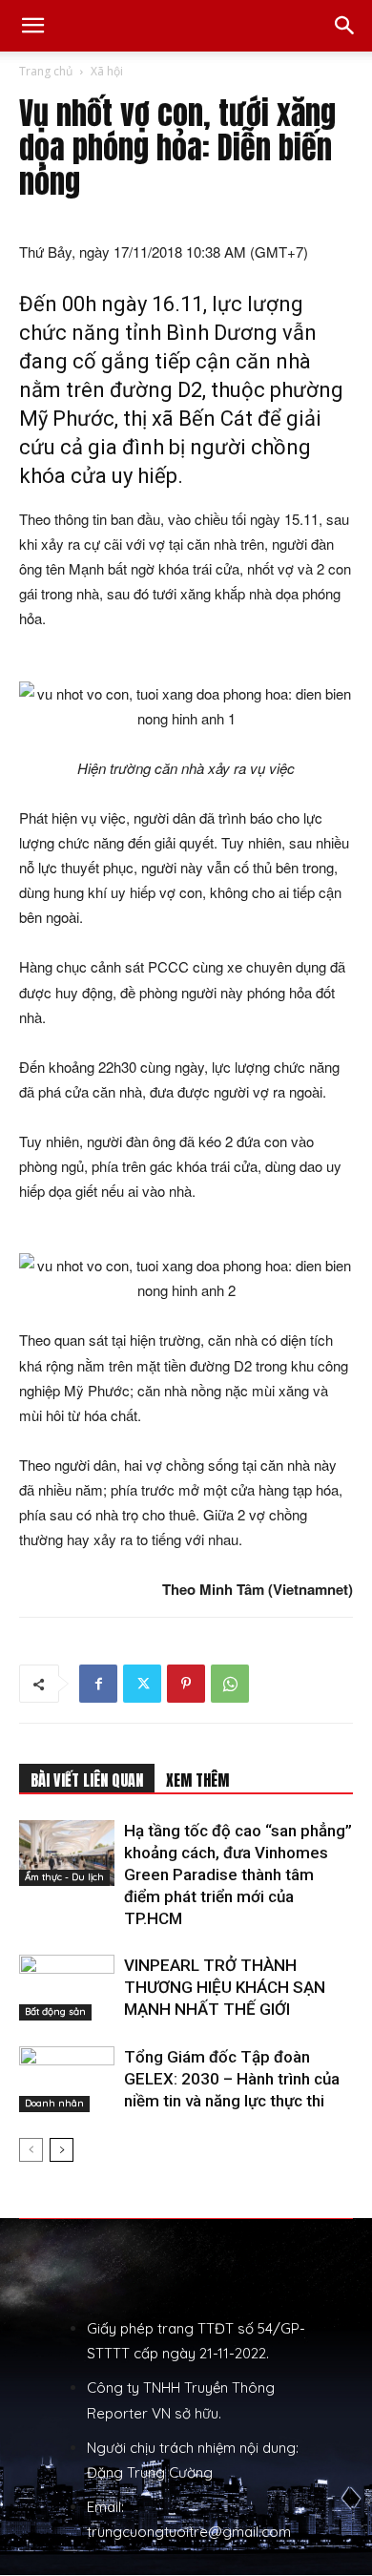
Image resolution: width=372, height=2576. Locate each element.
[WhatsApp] (230, 1684)
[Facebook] (98, 1684)
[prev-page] (31, 2150)
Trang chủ (46, 71)
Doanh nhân (54, 2103)
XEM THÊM (197, 1780)
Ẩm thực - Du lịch (64, 1877)
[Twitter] (142, 1684)
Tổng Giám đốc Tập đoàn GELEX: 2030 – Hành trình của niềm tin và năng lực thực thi (232, 2079)
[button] (32, 26)
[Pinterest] (186, 1684)
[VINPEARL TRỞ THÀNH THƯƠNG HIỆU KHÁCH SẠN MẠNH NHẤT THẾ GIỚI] (67, 1988)
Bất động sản (55, 2011)
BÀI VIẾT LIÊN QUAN (87, 1780)
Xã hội (107, 71)
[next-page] (62, 2150)
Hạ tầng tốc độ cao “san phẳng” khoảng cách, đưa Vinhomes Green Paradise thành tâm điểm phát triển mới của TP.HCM (238, 1874)
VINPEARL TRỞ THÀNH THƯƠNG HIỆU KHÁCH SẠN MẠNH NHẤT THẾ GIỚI (225, 1987)
